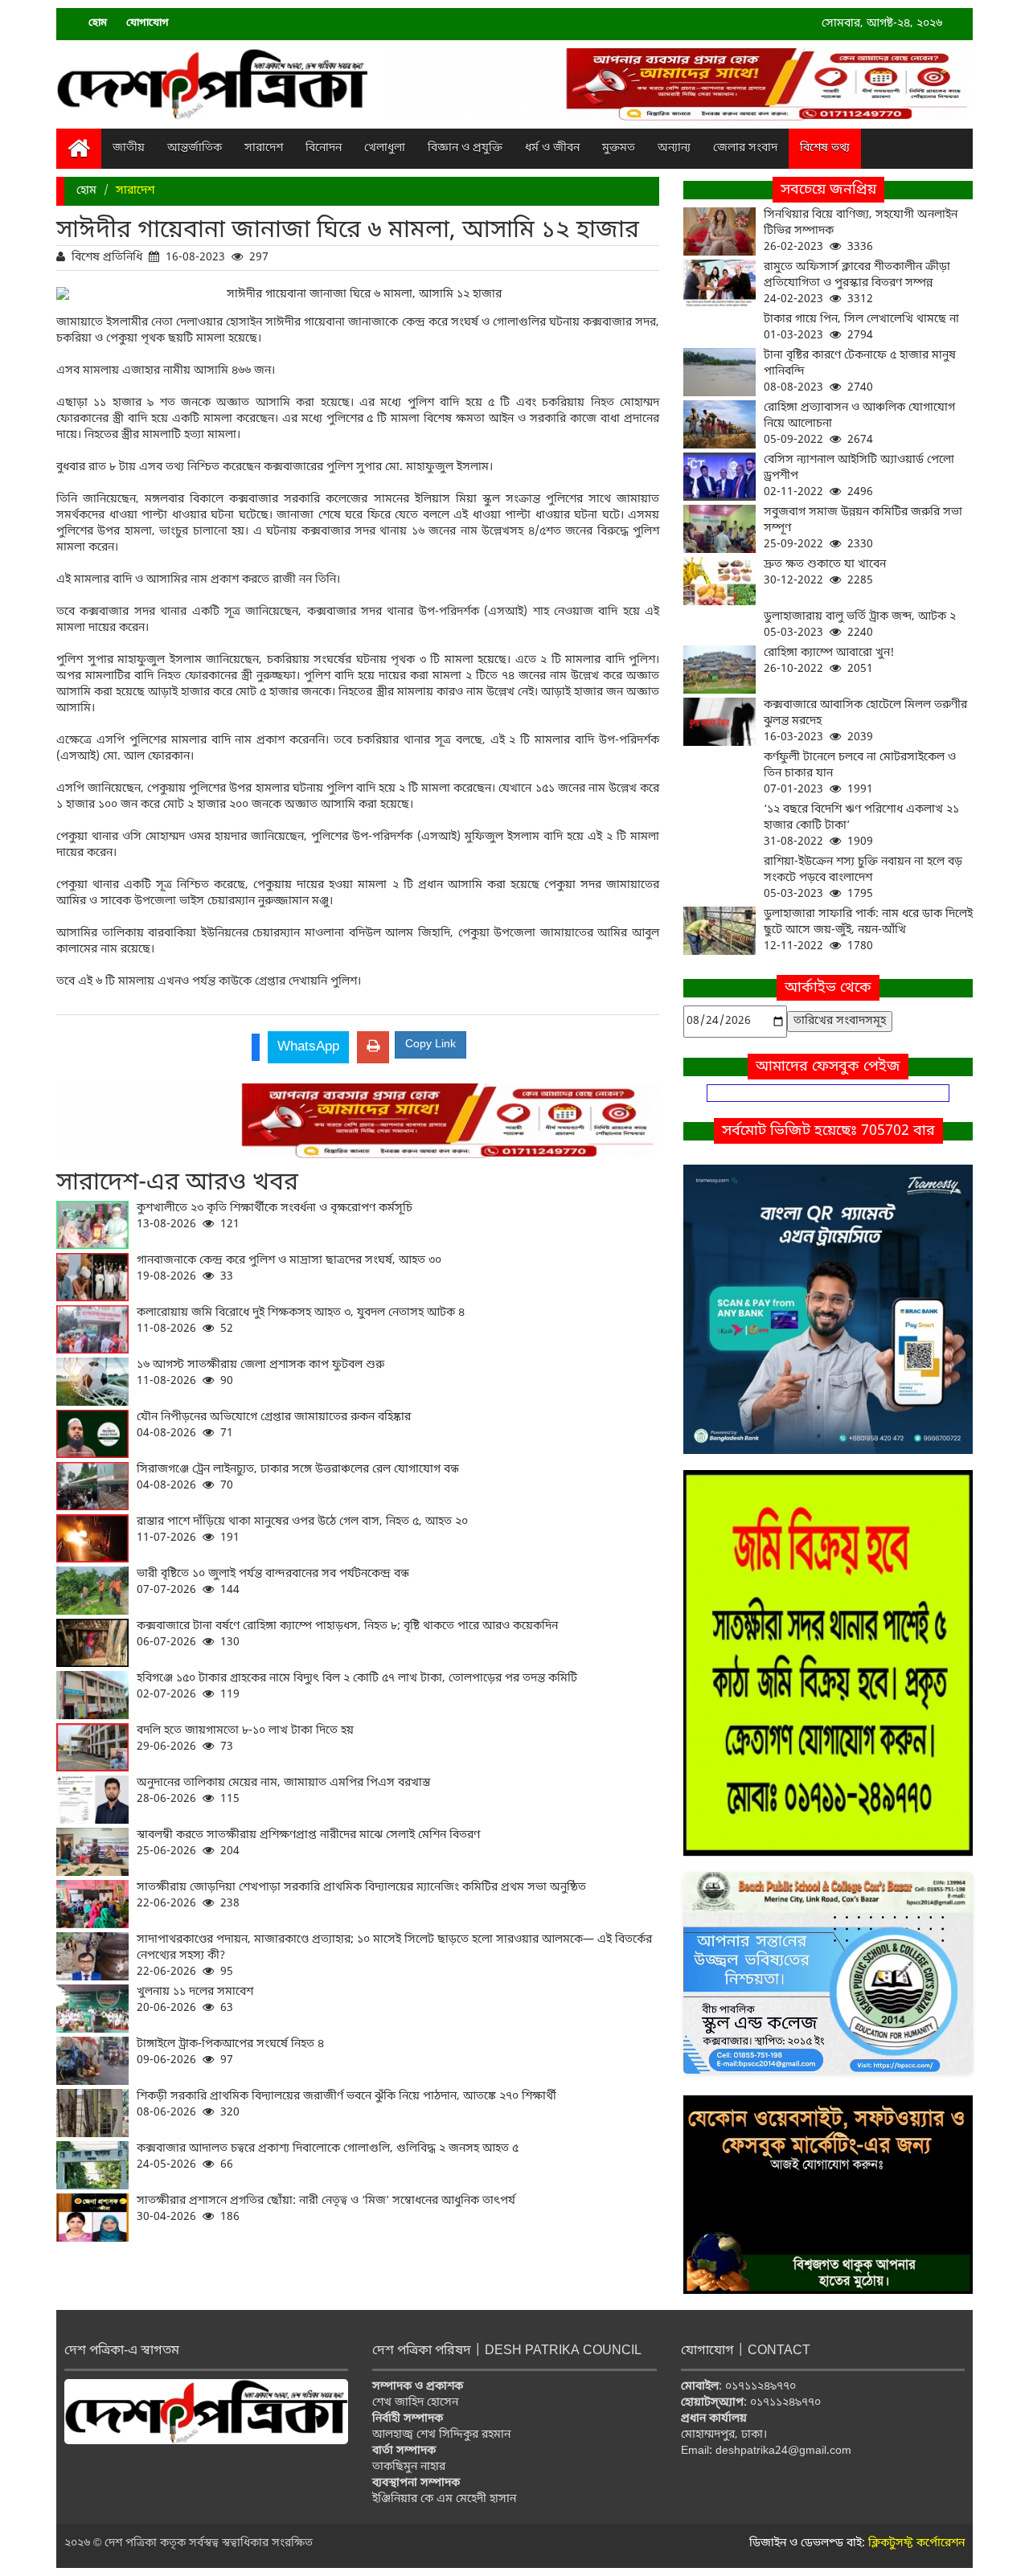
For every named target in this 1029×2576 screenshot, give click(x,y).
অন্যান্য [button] (674, 148)
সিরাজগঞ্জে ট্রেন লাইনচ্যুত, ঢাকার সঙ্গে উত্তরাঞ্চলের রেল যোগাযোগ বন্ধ (298, 1478)
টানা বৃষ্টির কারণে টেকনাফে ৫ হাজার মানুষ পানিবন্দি (860, 372)
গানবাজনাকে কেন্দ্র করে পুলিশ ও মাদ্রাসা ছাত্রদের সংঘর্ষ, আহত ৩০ (289, 1269)
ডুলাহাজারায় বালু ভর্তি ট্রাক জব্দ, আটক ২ (860, 625)
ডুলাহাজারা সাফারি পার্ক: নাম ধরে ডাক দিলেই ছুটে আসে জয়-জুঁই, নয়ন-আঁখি (868, 930)
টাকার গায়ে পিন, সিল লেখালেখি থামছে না (861, 328)
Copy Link (430, 1044)
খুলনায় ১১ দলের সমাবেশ (195, 2000)
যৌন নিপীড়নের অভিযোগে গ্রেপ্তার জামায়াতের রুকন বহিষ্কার (274, 1425)
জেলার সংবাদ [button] (745, 148)
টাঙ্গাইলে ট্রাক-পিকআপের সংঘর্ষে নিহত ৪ (230, 2052)
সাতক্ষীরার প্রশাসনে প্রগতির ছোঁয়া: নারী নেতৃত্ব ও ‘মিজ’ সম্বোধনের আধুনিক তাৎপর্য (326, 2209)
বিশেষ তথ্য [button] (825, 148)
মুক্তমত (619, 148)
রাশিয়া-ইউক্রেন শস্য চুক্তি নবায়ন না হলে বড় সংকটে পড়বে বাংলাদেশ (863, 878)
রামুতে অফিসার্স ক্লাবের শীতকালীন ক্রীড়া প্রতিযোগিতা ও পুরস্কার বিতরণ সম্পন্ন (857, 283)
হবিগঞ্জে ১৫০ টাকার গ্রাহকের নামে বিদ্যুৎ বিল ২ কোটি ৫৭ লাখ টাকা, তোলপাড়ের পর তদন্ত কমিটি (357, 1687)
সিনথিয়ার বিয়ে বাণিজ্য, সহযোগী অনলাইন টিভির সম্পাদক (861, 231)
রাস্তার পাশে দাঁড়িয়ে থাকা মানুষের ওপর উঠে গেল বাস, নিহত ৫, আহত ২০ (302, 1530)
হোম (98, 23)
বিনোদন (324, 148)
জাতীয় (129, 148)
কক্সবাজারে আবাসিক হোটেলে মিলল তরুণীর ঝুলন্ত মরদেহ (865, 721)
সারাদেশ (264, 148)
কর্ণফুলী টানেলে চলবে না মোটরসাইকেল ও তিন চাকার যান (860, 774)
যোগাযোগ (148, 23)
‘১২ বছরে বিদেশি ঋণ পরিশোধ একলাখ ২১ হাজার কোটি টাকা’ (861, 826)
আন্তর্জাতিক (195, 148)
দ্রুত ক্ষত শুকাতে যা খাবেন (825, 573)
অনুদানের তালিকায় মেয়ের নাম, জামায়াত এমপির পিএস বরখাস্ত (283, 1791)
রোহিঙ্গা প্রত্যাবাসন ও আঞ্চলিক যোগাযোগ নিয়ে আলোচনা (859, 424)
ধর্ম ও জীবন (552, 148)
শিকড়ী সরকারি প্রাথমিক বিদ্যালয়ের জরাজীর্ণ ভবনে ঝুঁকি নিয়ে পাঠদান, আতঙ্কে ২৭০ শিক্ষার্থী (346, 2105)
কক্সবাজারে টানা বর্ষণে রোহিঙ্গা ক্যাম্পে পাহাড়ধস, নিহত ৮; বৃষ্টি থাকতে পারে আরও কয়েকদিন (347, 1634)
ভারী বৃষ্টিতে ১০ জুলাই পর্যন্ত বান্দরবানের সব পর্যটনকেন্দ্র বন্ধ (273, 1582)
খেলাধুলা (385, 148)
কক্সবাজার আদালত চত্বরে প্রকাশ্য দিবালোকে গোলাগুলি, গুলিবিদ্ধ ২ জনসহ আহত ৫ (328, 2157)
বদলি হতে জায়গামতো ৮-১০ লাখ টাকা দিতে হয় (245, 1739)
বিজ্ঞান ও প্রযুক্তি (465, 148)
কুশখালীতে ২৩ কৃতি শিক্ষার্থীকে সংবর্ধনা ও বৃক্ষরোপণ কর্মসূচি (275, 1216)
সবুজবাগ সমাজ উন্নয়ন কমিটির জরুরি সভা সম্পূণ (863, 528)
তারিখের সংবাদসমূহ (840, 1021)
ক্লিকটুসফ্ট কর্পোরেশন (916, 2543)
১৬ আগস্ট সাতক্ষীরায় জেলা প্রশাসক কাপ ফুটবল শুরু (260, 1373)
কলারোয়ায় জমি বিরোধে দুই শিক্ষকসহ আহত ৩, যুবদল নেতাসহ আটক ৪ (301, 1321)
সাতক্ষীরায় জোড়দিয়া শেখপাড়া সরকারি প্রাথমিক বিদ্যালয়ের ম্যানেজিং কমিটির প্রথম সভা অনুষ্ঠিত (361, 1896)
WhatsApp (308, 1047)
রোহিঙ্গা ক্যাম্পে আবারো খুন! (829, 661)
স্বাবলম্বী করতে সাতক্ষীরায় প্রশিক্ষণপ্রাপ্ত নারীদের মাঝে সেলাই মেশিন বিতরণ (308, 1843)
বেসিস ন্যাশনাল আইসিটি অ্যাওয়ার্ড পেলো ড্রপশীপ (859, 476)
